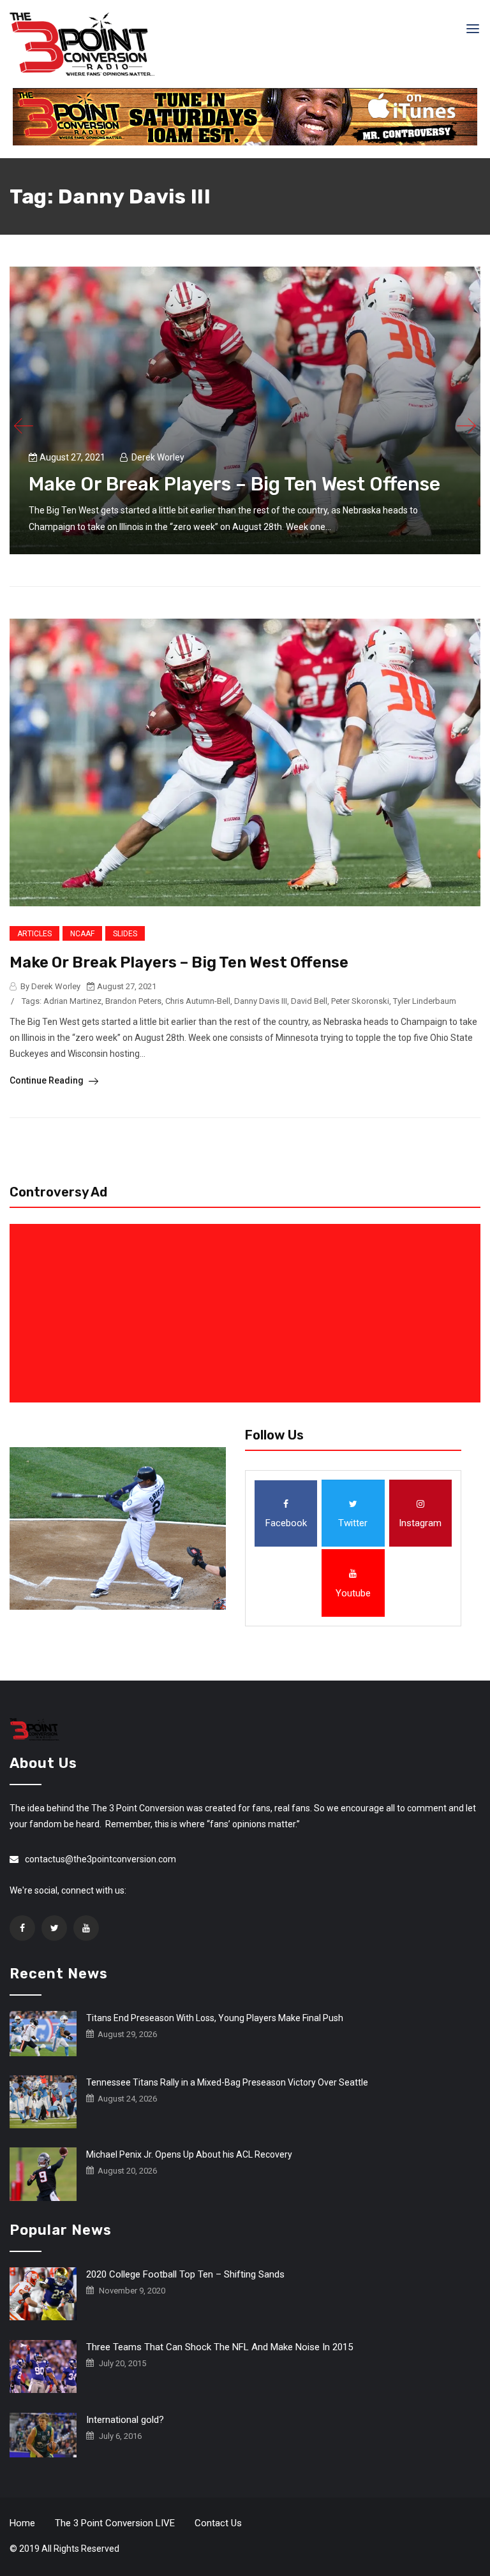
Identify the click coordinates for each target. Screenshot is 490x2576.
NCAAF (82, 934)
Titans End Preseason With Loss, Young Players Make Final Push (215, 2018)
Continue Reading (48, 1080)
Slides (125, 934)
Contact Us (218, 2523)
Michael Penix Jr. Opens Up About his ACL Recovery (189, 2154)
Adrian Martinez (72, 1001)
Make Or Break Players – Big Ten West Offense (234, 484)
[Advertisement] (248, 1313)
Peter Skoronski (360, 1001)
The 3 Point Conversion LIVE (115, 2523)
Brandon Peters (133, 1001)
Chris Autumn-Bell (198, 1001)
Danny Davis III (261, 1001)
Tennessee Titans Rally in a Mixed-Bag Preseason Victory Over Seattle (227, 2082)
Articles (34, 934)
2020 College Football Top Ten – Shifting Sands (185, 2274)
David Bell (309, 1001)
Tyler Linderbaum (425, 1001)
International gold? (125, 2420)
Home (22, 2523)
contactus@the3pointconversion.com (100, 1859)
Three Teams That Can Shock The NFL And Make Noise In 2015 (219, 2347)
